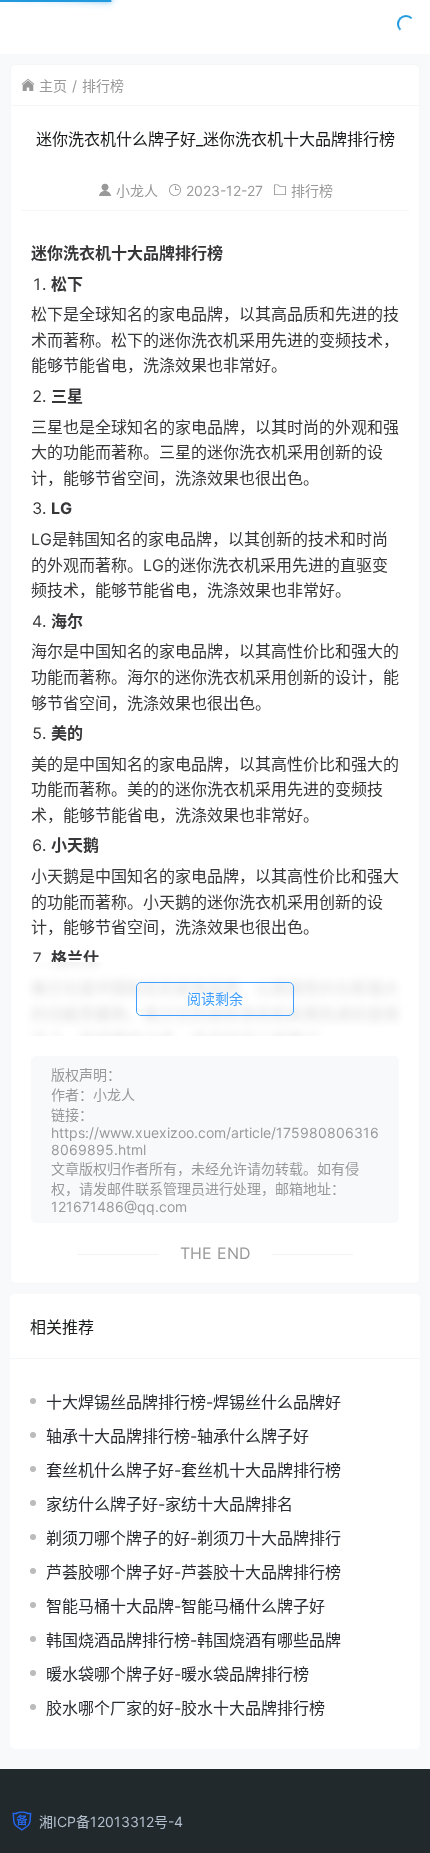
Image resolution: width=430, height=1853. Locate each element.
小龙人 (137, 190)
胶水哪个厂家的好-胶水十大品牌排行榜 (185, 1708)
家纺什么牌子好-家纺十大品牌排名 (169, 1504)
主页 (53, 85)
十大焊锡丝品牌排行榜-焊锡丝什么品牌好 (193, 1402)
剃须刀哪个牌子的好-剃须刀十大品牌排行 (193, 1538)
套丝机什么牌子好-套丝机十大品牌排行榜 (193, 1470)
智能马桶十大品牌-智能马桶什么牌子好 (185, 1606)
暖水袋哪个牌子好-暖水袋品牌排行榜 (177, 1674)
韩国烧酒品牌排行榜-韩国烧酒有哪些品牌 (193, 1640)
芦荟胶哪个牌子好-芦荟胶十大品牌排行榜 (193, 1572)
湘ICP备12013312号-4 (111, 1821)
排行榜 (103, 85)
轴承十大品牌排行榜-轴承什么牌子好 (177, 1436)
